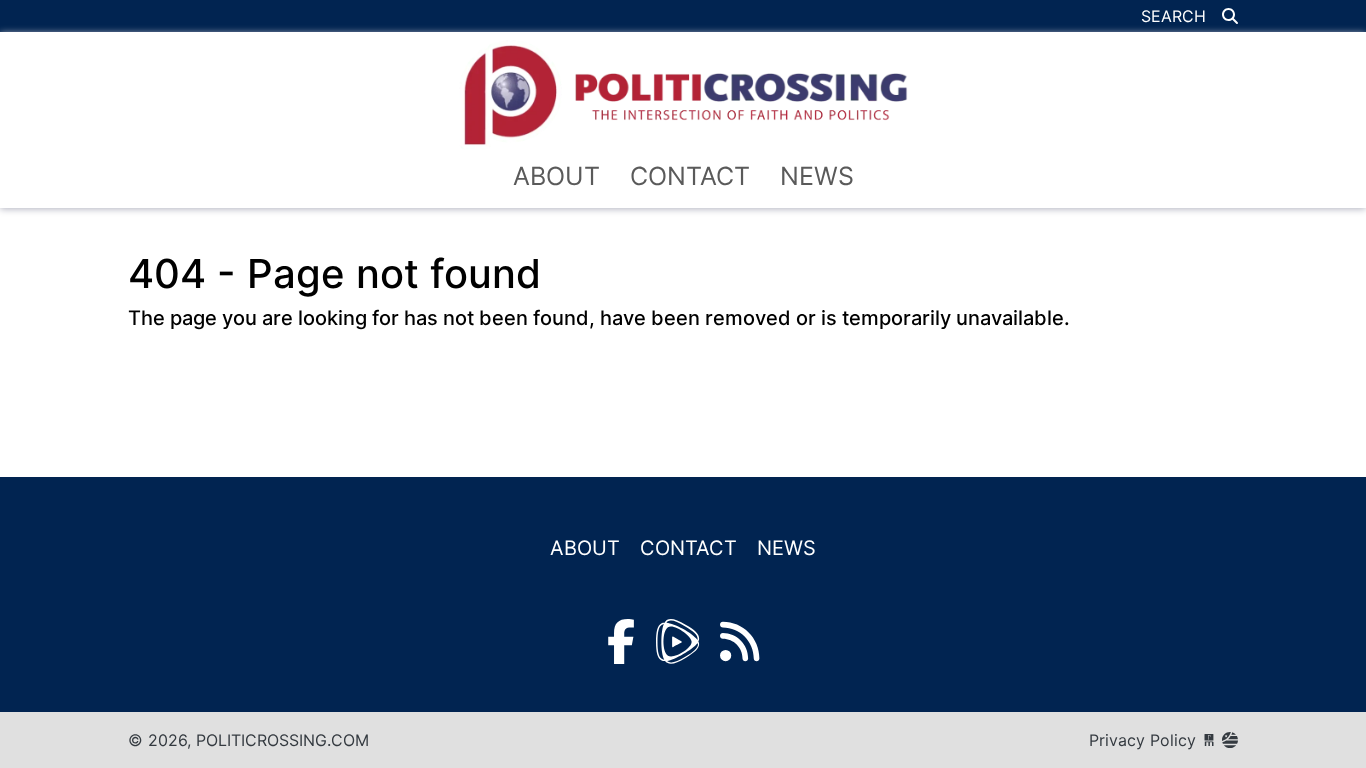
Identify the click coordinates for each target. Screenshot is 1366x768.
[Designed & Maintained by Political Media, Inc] (1209, 740)
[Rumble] (677, 641)
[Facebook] (621, 641)
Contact (690, 176)
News (817, 176)
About (556, 176)
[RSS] (739, 641)
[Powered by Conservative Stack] (1230, 740)
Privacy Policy (1142, 740)
